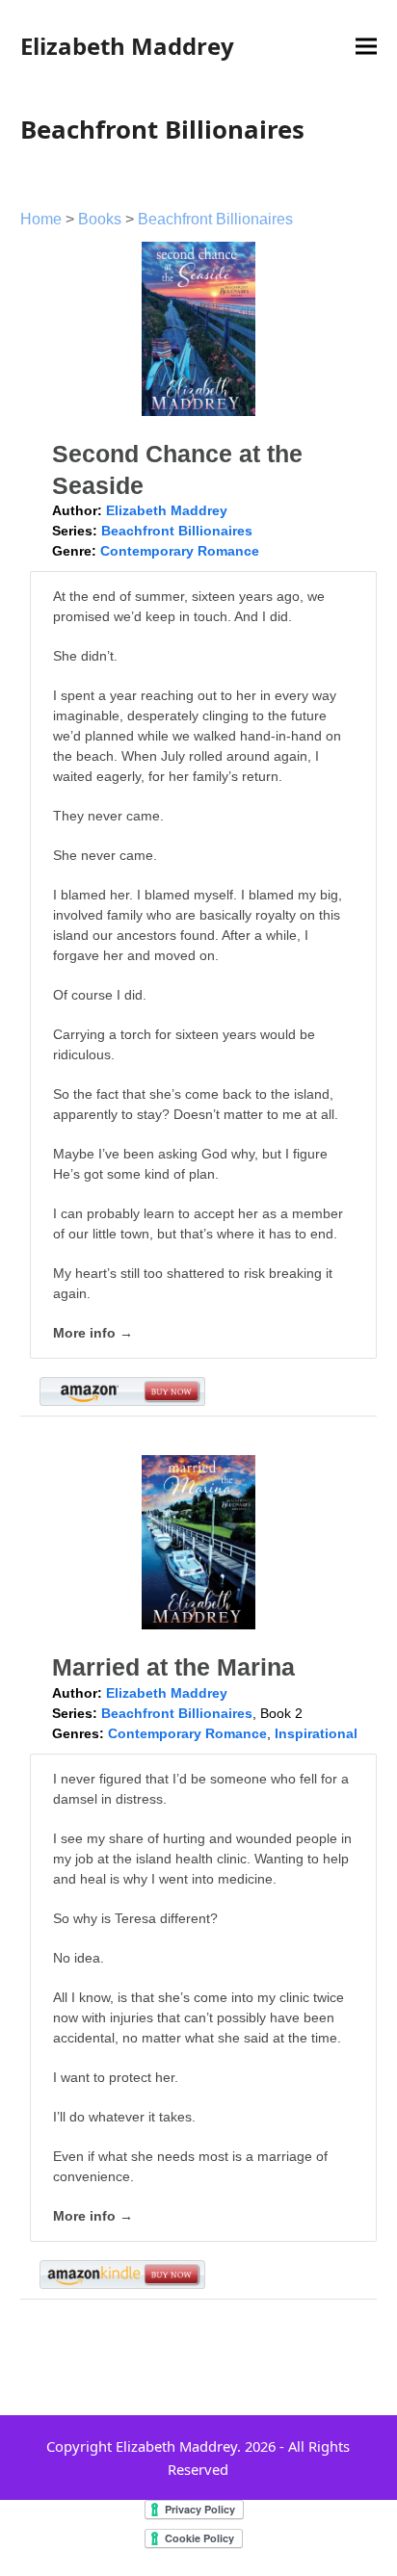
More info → (93, 1333)
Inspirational (316, 1733)
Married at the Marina (173, 1667)
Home (41, 219)
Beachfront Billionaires (215, 219)
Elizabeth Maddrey (127, 46)
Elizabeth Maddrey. (178, 2446)
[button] (366, 47)
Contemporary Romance (180, 551)
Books (100, 219)
